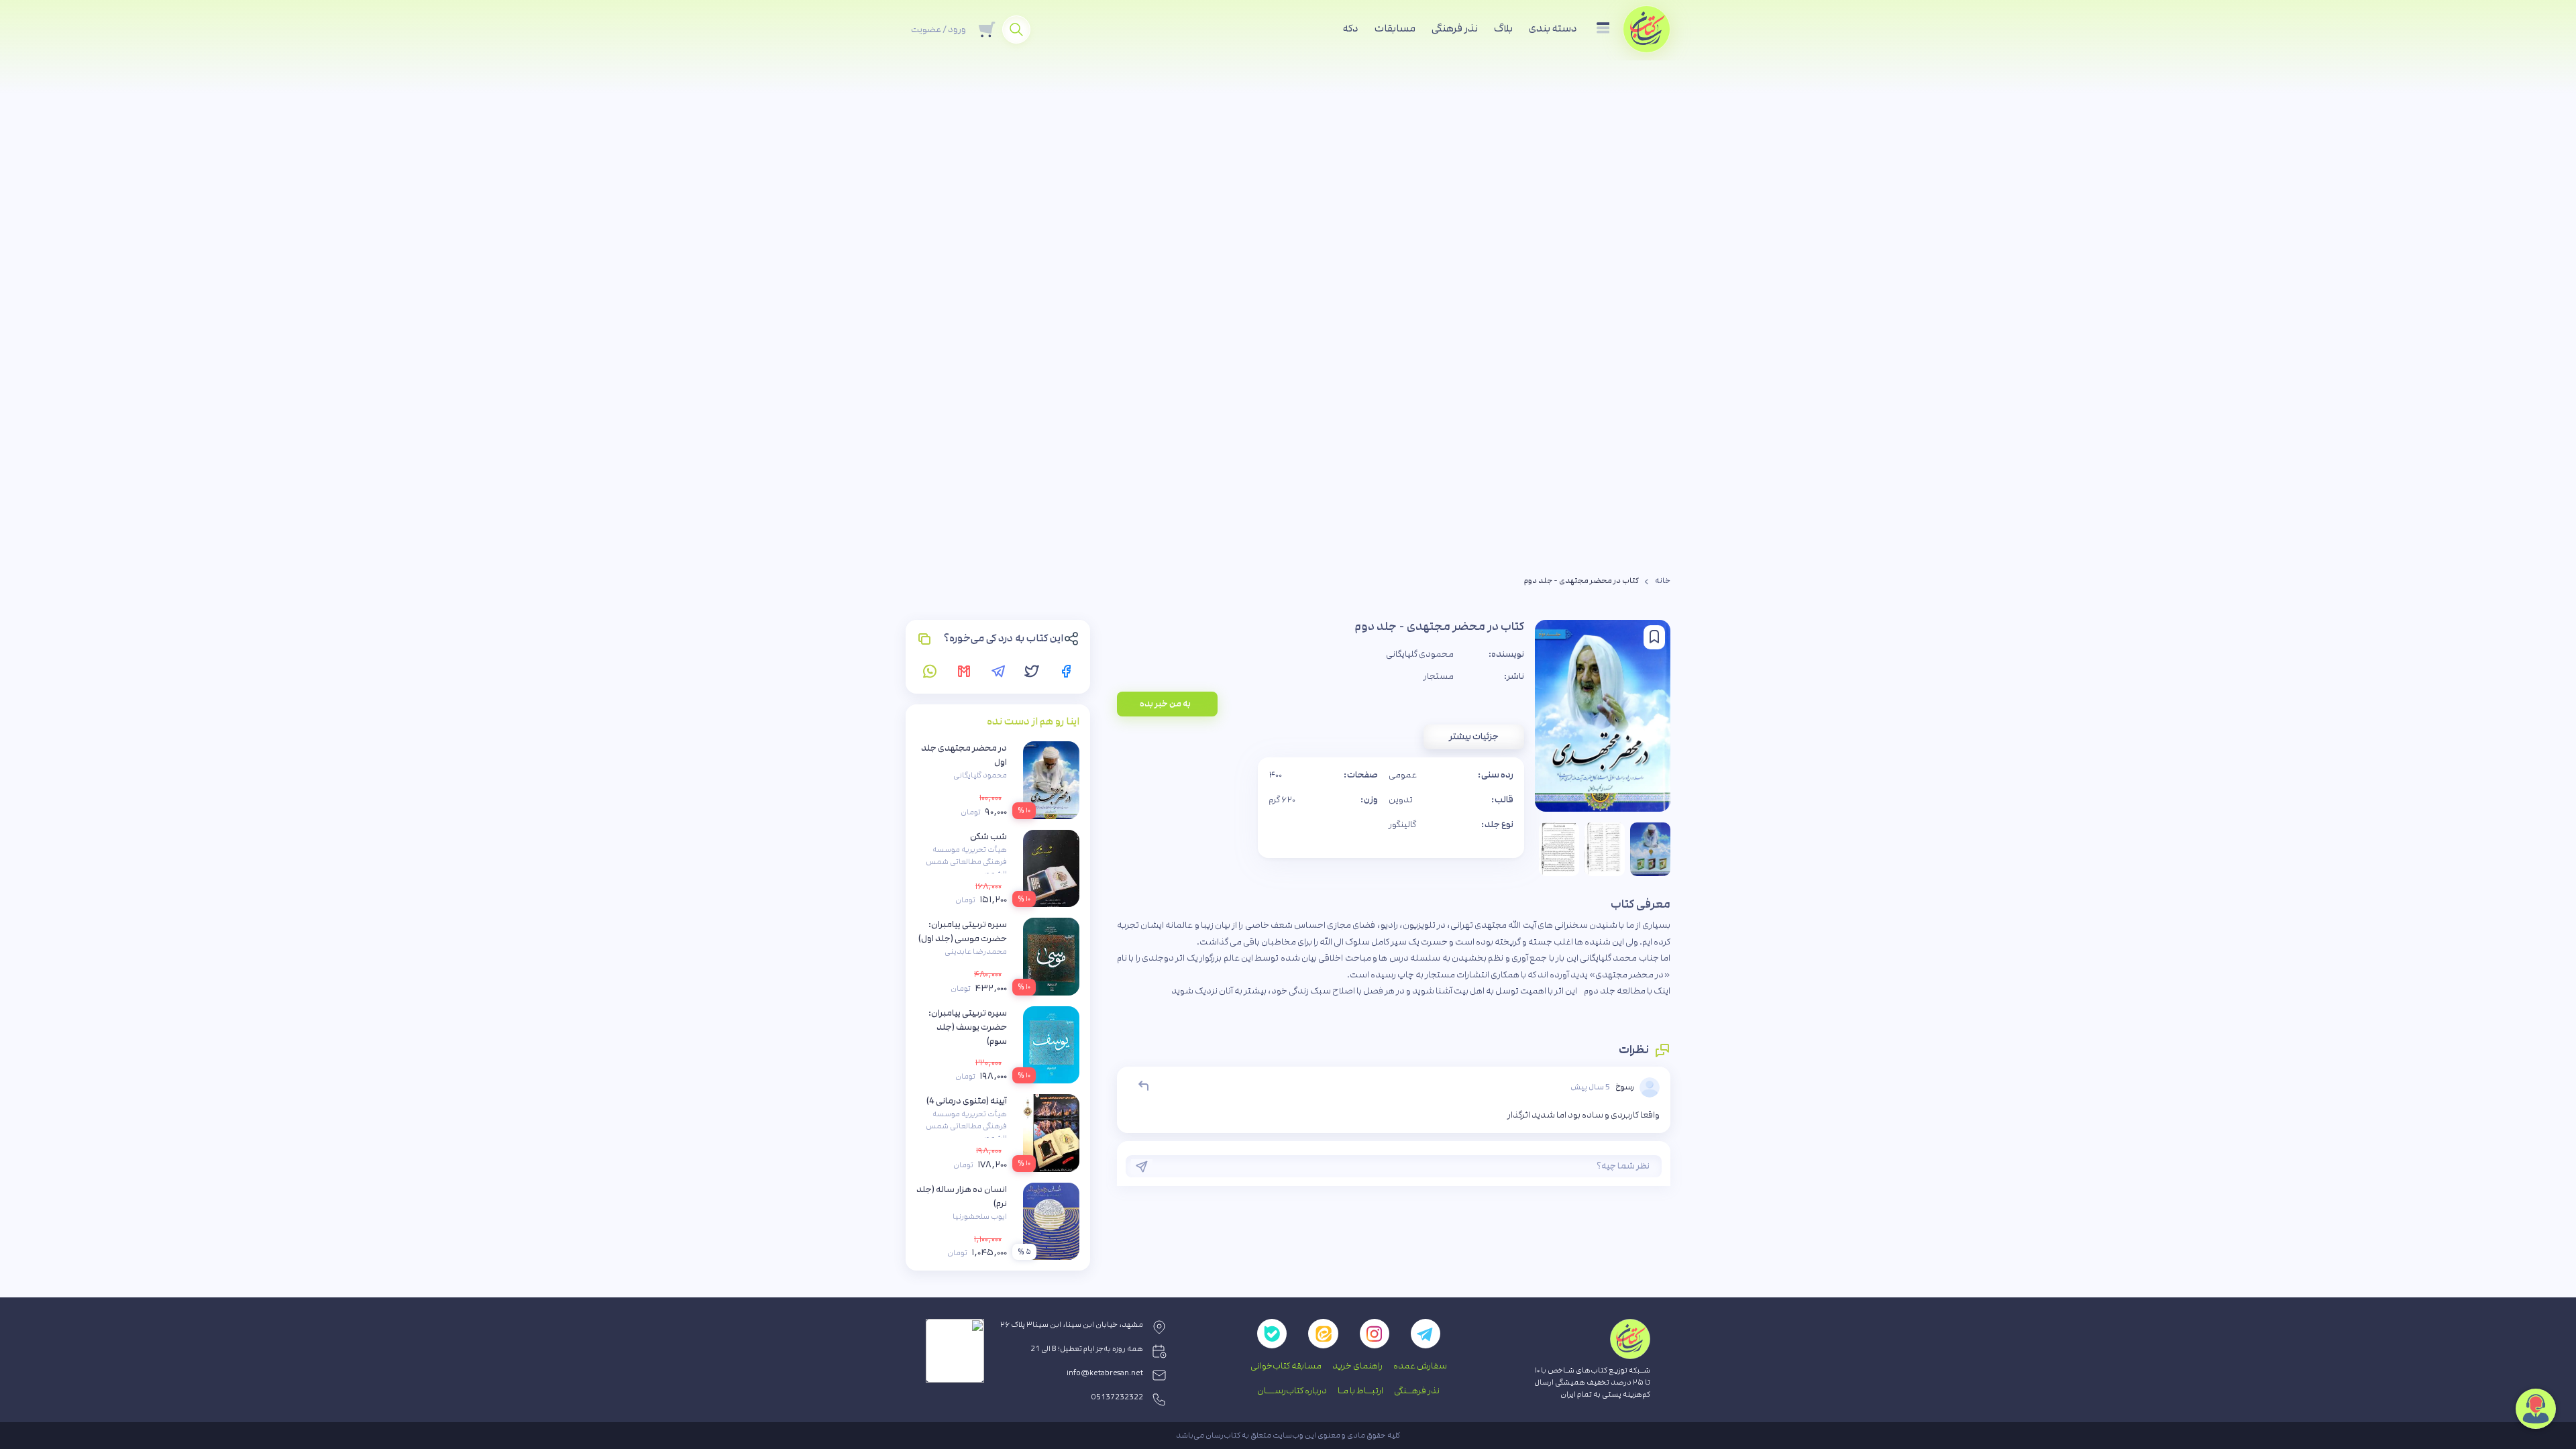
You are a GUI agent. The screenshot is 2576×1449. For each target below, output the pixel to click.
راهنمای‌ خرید (1357, 1366)
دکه (1351, 29)
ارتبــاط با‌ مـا (1360, 1391)
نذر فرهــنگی (1417, 1391)
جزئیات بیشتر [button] (1474, 737)
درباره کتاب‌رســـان (1292, 1391)
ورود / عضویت (938, 30)
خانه (1663, 581)
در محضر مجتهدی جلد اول (964, 755)
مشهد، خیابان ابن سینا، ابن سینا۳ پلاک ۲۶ (1072, 1325)
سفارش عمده (1420, 1366)
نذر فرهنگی (1455, 29)
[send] (1142, 1167)
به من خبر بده (1165, 704)
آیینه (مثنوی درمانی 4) (967, 1101)
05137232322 (1117, 1397)
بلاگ (1503, 29)
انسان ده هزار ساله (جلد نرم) (962, 1196)
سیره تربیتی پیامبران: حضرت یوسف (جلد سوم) (968, 1027)
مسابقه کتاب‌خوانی (1286, 1366)
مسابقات (1395, 29)
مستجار (1439, 676)
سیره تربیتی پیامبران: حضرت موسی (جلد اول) (963, 931)
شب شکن (988, 837)
